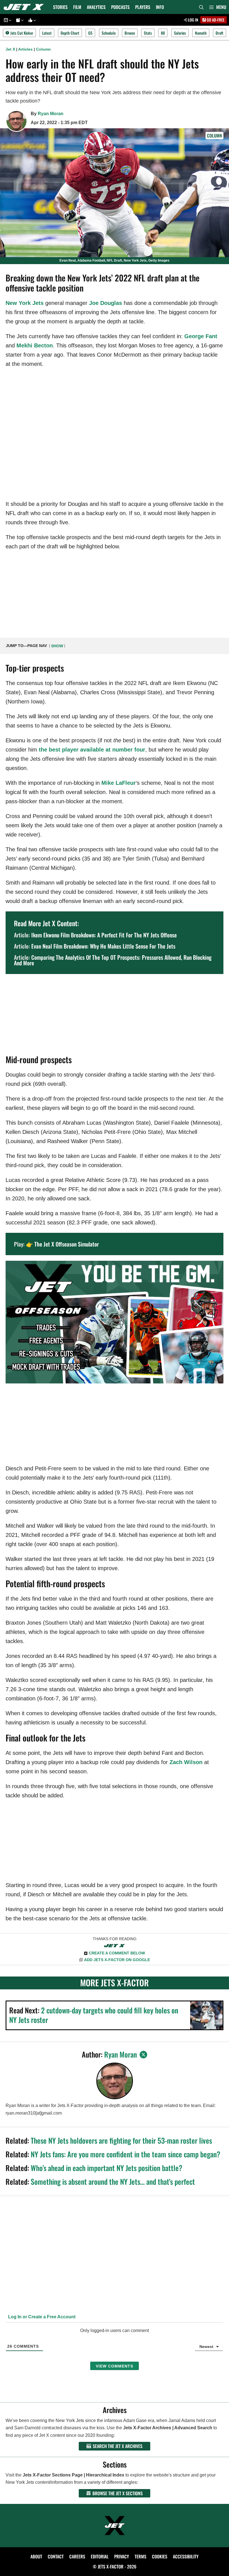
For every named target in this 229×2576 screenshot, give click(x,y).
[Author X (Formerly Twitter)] (143, 2055)
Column (43, 49)
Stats (148, 33)
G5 (90, 33)
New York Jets (25, 303)
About (36, 2556)
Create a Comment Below (117, 1953)
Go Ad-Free (215, 20)
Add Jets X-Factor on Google (117, 1960)
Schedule (109, 33)
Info (160, 7)
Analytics (96, 7)
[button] (218, 7)
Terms (140, 2556)
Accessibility (186, 2556)
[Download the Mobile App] (7, 20)
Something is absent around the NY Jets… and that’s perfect (113, 2182)
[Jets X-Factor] (25, 7)
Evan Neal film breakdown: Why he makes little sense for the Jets (103, 946)
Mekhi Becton (35, 345)
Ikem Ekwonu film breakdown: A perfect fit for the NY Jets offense (104, 935)
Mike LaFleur (119, 783)
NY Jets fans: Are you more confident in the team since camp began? (126, 2154)
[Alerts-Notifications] (19, 20)
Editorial (100, 2556)
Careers (77, 2556)
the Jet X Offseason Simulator (67, 1244)
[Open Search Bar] (201, 7)
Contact (56, 2556)
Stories (60, 7)
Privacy (122, 2556)
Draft (220, 33)
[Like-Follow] (31, 20)
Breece (130, 33)
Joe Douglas (106, 303)
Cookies (160, 2556)
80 (163, 33)
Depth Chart (70, 33)
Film (77, 7)
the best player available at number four (92, 750)
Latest (47, 33)
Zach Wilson (186, 1762)
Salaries (180, 33)
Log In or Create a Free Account (41, 2317)
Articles (25, 49)
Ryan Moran (51, 114)
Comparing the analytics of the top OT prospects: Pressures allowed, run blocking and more (113, 960)
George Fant (201, 336)
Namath (201, 33)
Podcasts (120, 7)
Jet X (10, 49)
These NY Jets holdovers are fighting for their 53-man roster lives (121, 2140)
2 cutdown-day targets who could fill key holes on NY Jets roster (94, 2015)
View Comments (115, 2366)
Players (143, 7)
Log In (193, 20)
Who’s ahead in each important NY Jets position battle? (107, 2168)
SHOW (57, 646)
